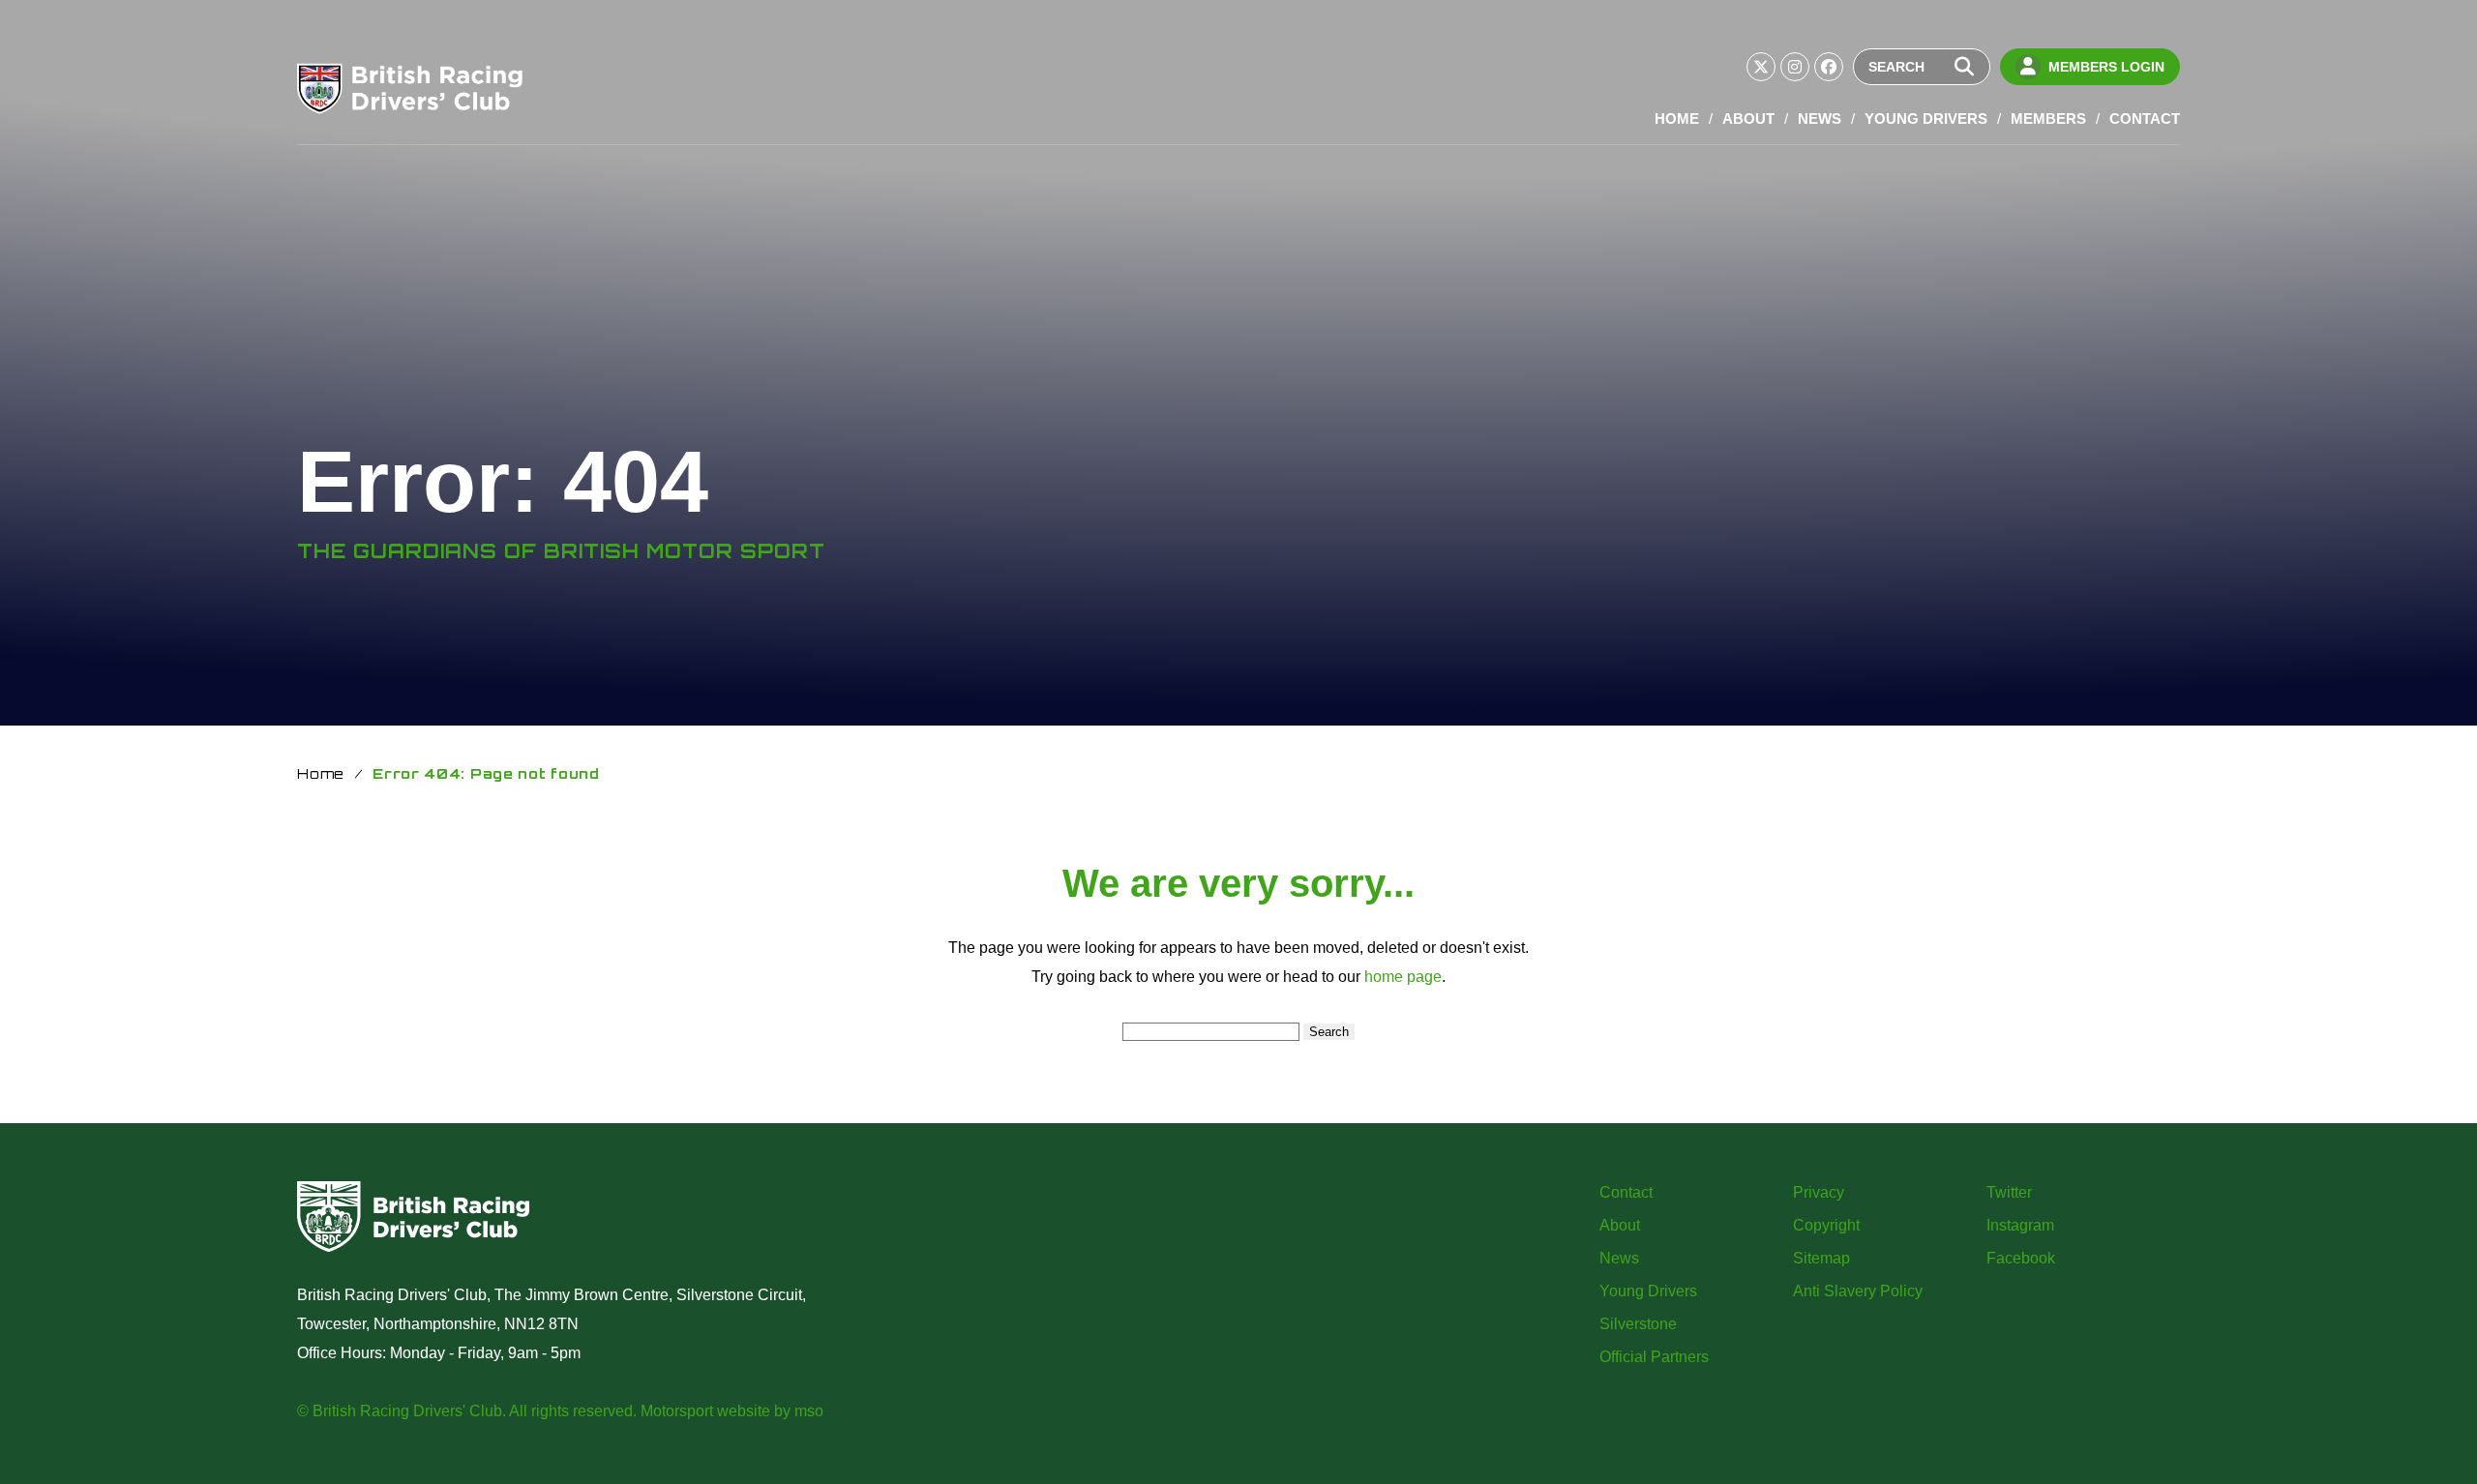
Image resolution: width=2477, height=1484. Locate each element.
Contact (2145, 119)
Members (2048, 119)
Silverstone (1638, 1324)
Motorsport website (705, 1411)
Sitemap (1821, 1258)
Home (1677, 119)
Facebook (2021, 1258)
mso (809, 1411)
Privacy (1819, 1192)
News (1820, 119)
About (1748, 119)
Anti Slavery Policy (1858, 1291)
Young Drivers (1926, 119)
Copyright (1826, 1225)
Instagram (2020, 1225)
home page (1403, 977)
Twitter (2009, 1192)
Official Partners (1654, 1357)
